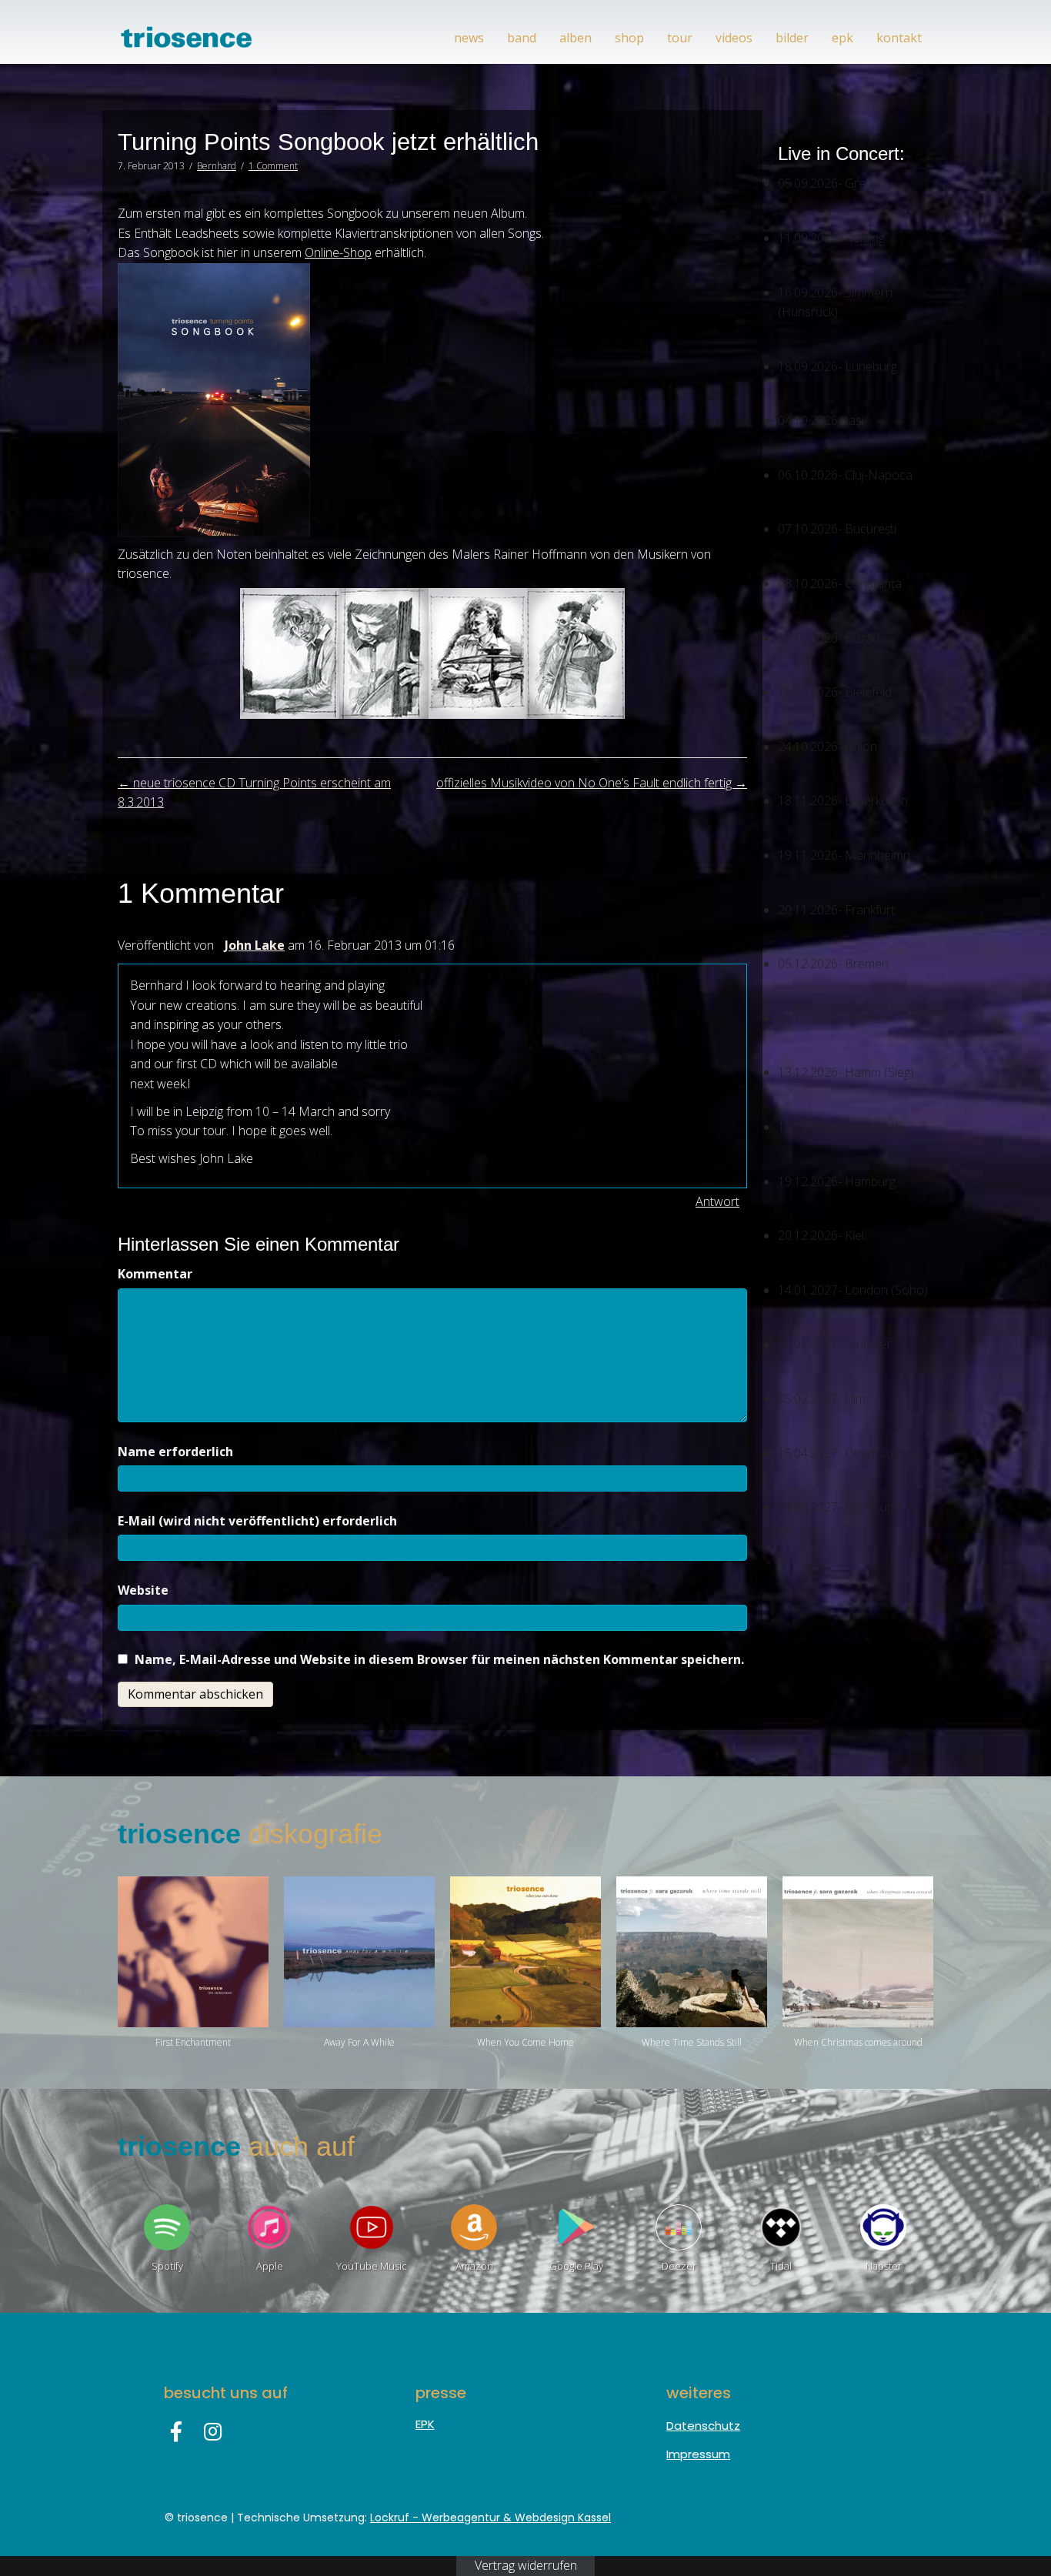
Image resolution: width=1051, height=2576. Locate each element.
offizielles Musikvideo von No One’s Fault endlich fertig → (592, 783)
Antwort (717, 1201)
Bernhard (217, 166)
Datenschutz (703, 2426)
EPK (425, 2424)
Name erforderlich (175, 1452)
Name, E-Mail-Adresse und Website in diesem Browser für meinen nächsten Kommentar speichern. (439, 1659)
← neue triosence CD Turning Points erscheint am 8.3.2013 (254, 793)
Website (143, 1590)
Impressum (698, 2454)
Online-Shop (338, 252)
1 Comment (273, 166)
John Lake (255, 945)
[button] (176, 2431)
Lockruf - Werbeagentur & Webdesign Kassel (490, 2518)
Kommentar (155, 1274)
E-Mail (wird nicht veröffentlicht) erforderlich (257, 1521)
